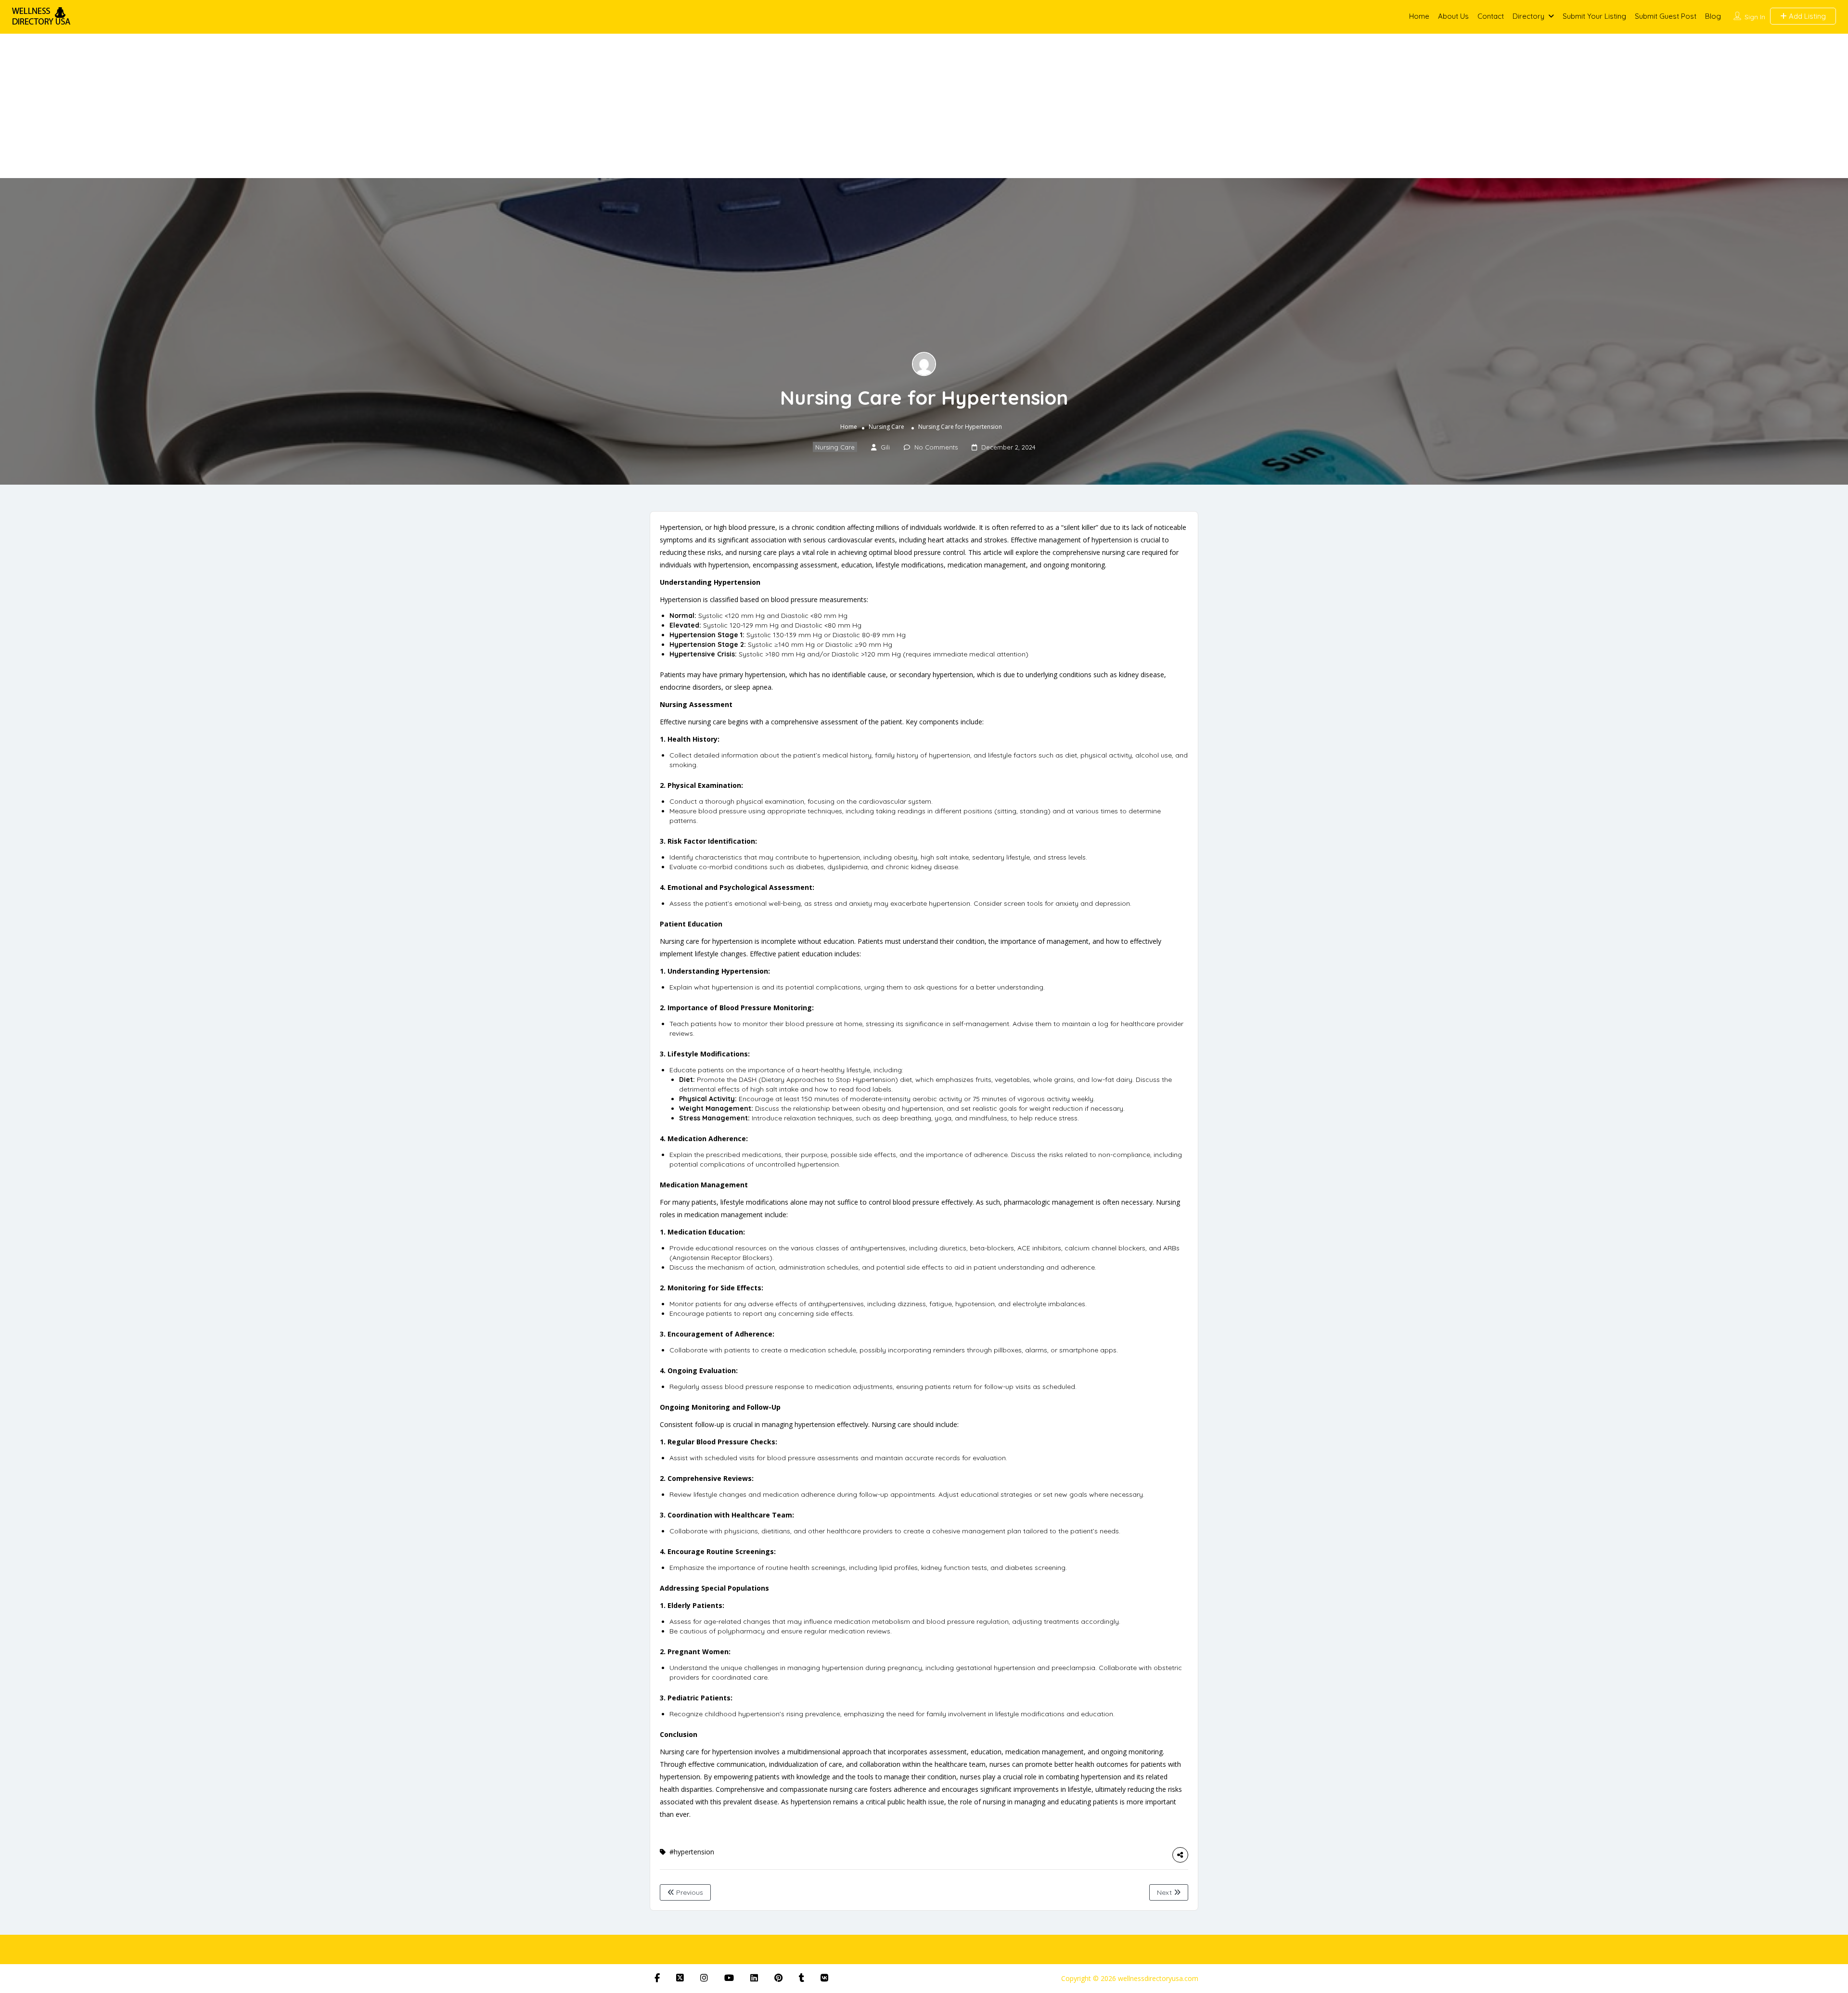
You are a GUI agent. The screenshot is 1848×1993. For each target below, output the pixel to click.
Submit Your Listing (1594, 16)
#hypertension (692, 1852)
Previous (689, 1892)
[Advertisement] (924, 106)
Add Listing (1806, 16)
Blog (1713, 16)
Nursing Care (886, 427)
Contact (1491, 16)
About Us (1453, 16)
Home (1419, 16)
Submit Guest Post (1666, 16)
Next (1165, 1892)
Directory (1528, 16)
